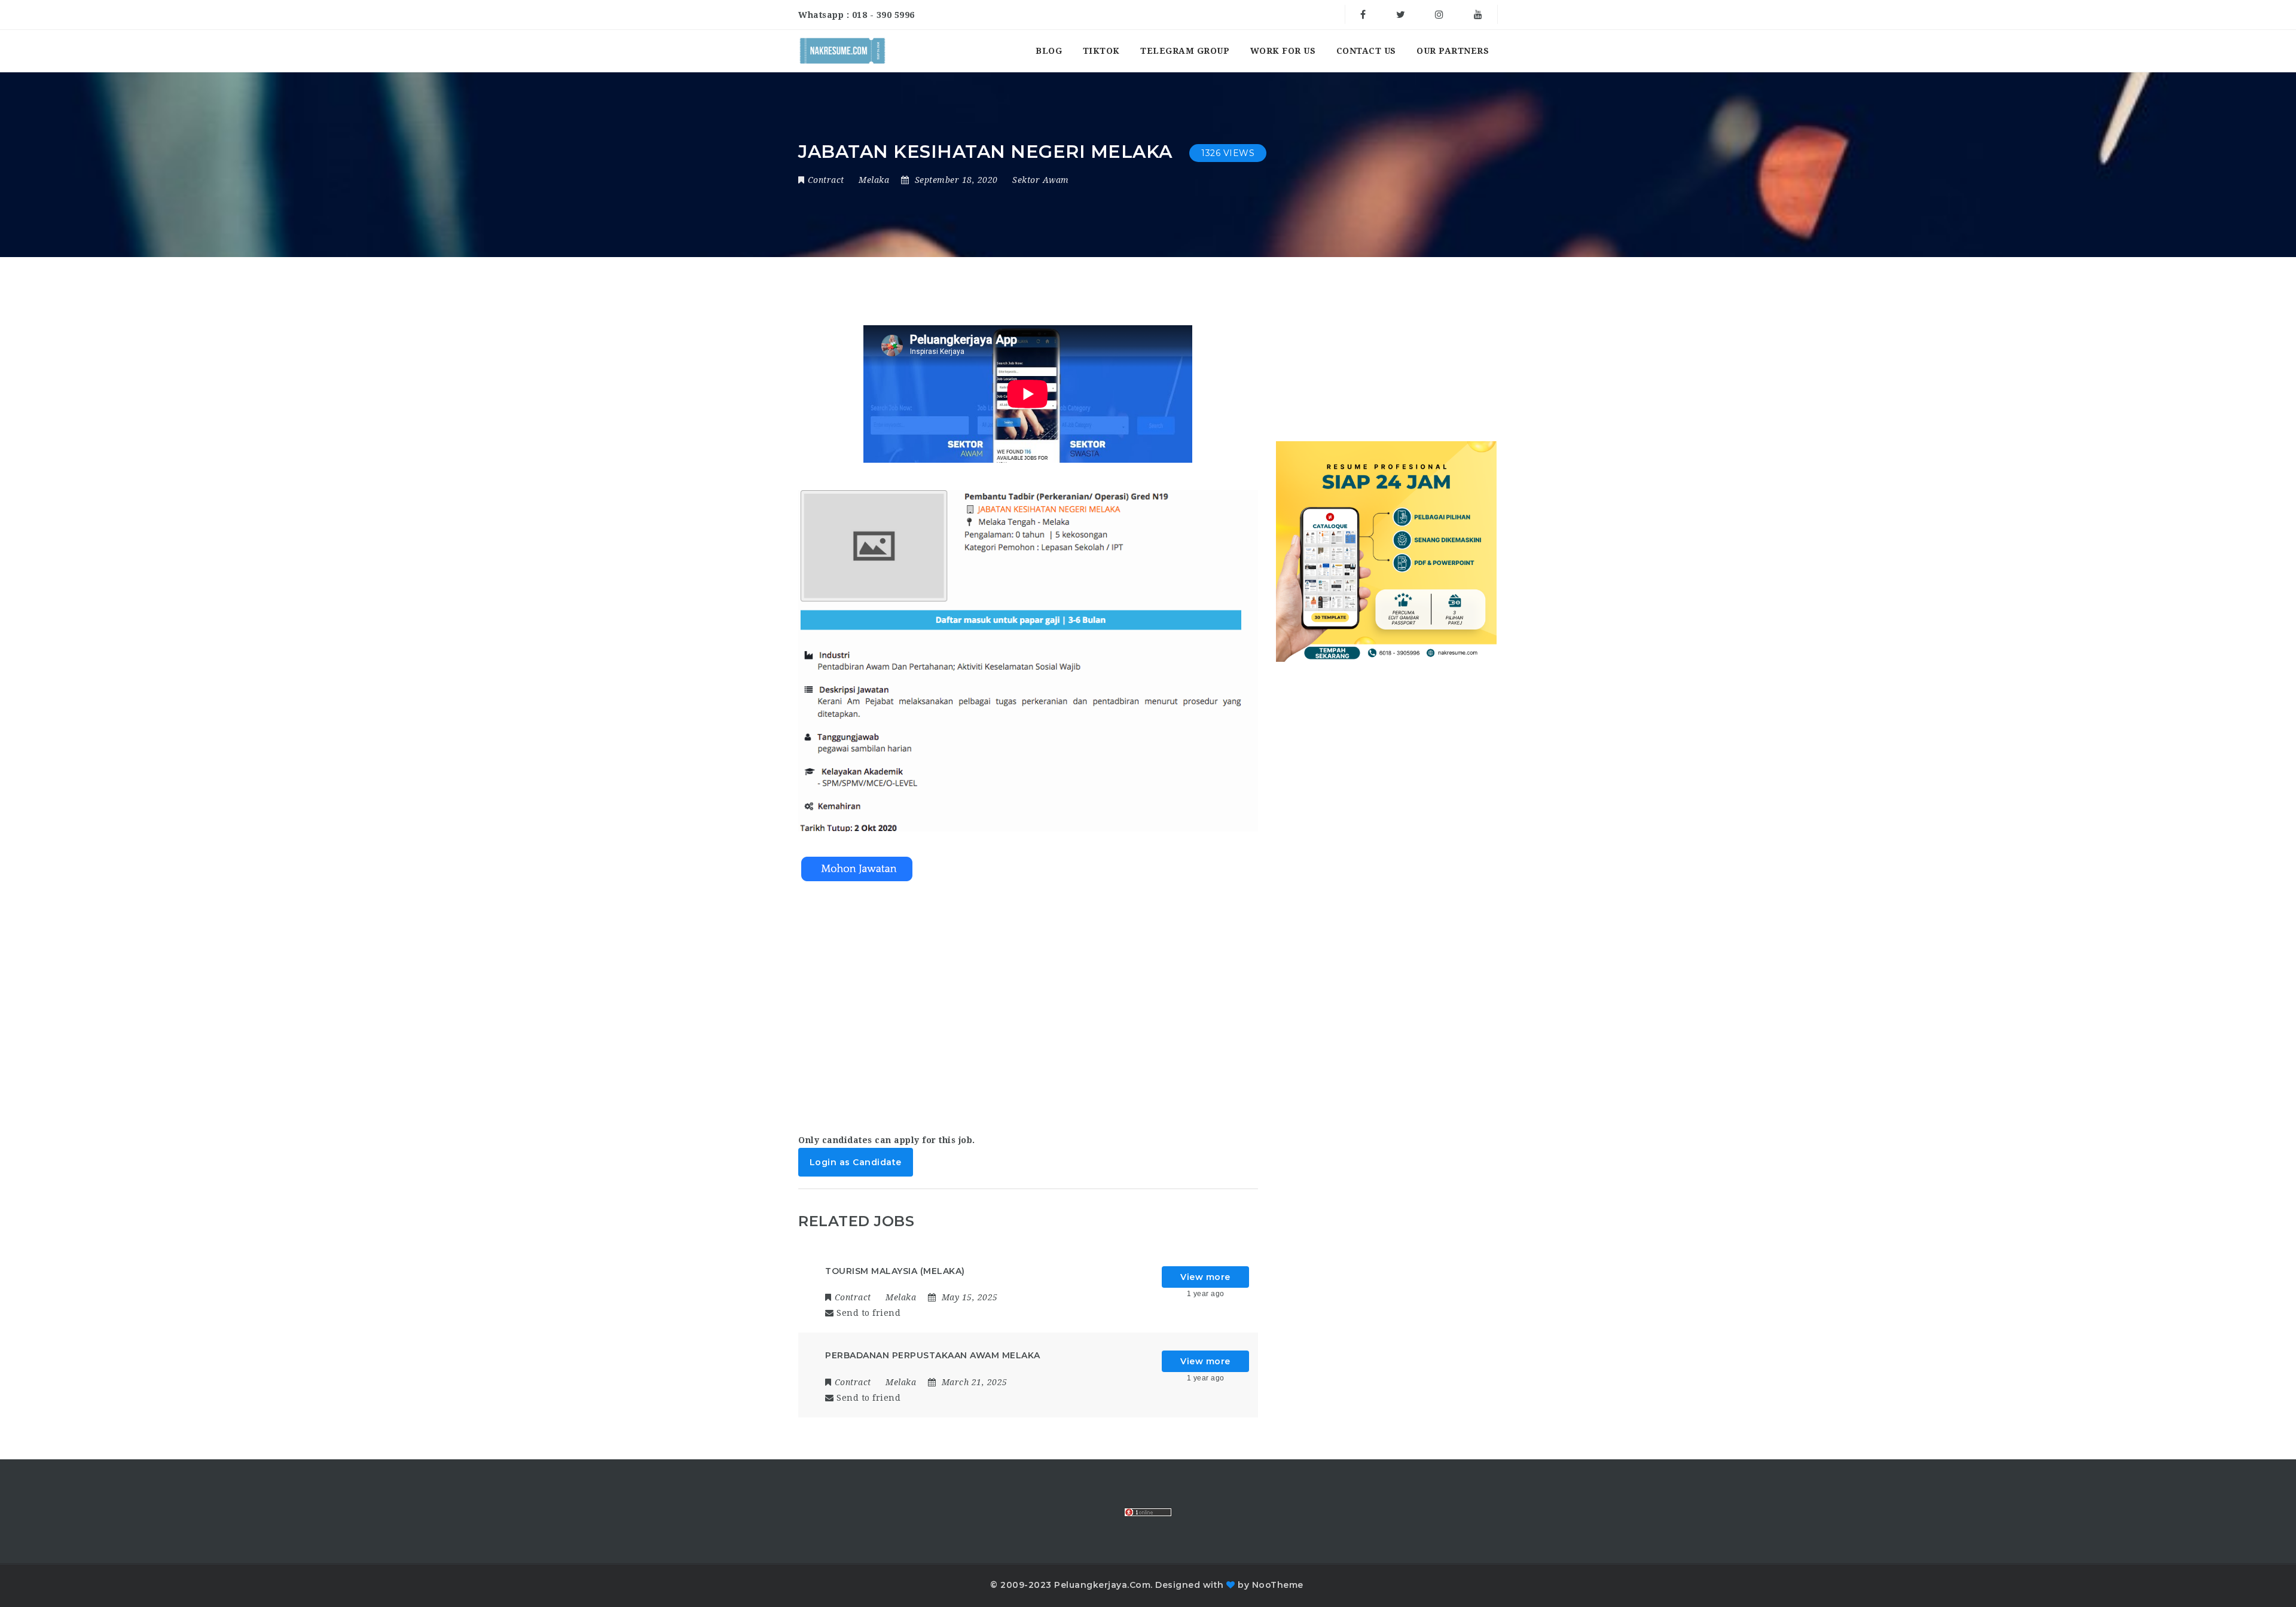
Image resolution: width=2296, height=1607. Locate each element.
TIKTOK (1101, 51)
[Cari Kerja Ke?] (842, 51)
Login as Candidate (856, 1162)
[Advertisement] (1028, 1003)
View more (1205, 1277)
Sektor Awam (1041, 180)
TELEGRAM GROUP (1185, 51)
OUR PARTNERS (1453, 51)
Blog (1049, 51)
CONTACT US (1366, 51)
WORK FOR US (1283, 51)
